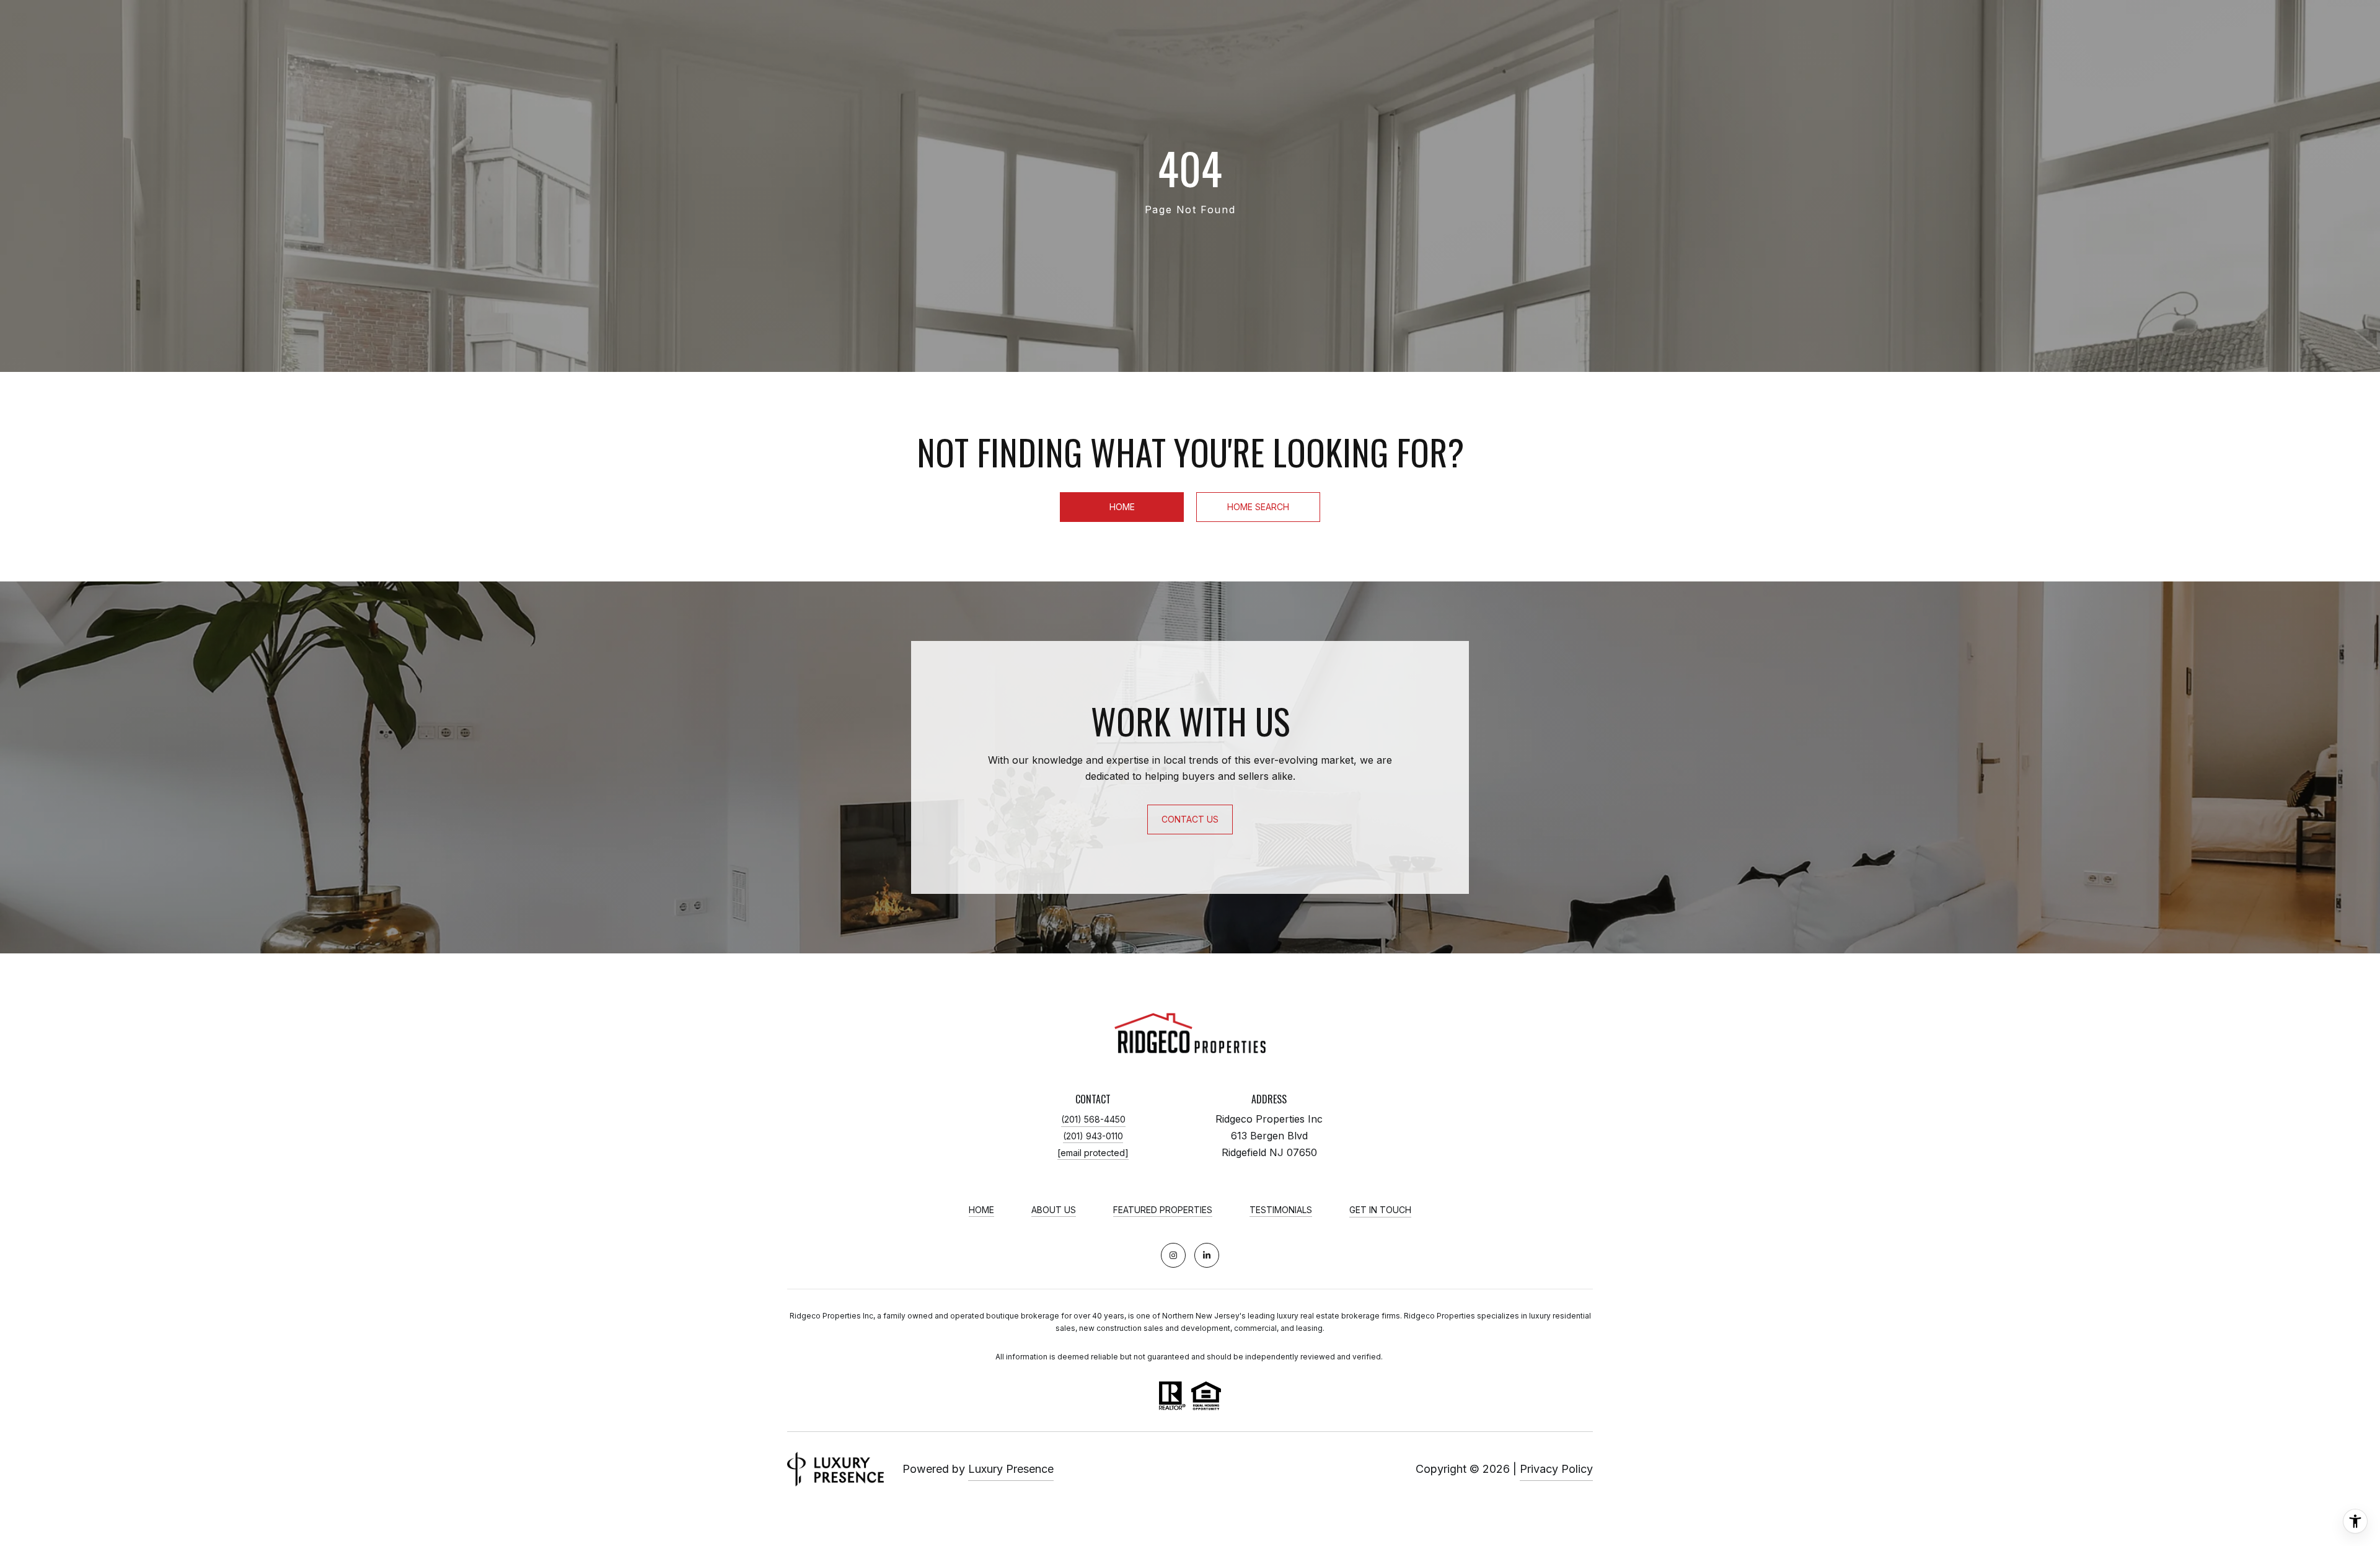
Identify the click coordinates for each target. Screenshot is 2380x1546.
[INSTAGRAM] (1173, 1255)
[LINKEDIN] (1207, 1255)
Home (1122, 507)
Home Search (1258, 507)
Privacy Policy (1556, 1469)
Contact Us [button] (1190, 819)
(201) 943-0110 (1093, 1136)
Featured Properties (1163, 1210)
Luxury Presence (1011, 1469)
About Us (1054, 1210)
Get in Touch (1380, 1210)
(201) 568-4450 (1093, 1119)
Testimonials (1281, 1210)
